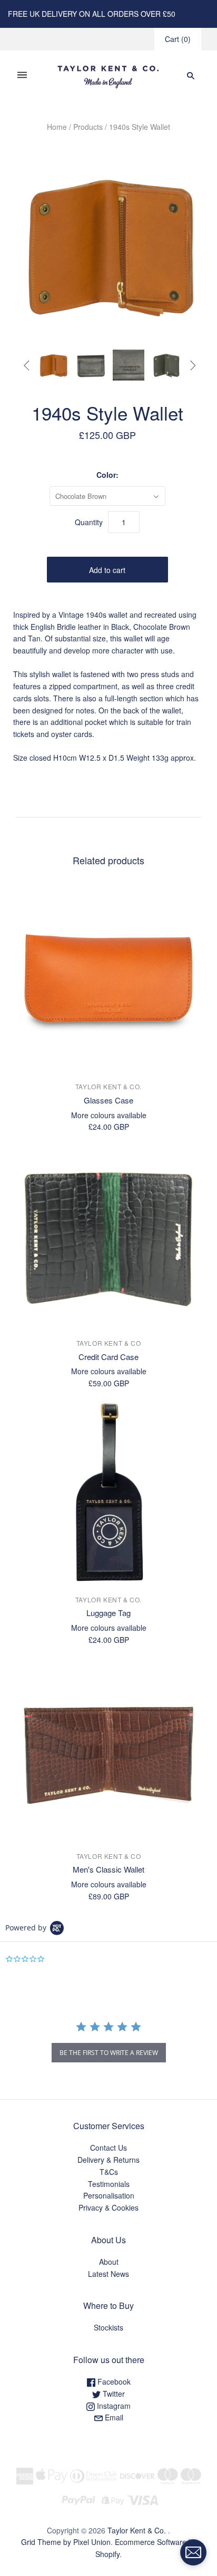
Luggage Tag (108, 1613)
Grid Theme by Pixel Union (66, 2542)
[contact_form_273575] (193, 2552)
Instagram (113, 2406)
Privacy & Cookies (108, 2207)
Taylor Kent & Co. (108, 1086)
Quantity (89, 522)
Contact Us (108, 2148)
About (109, 2262)
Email (113, 2417)
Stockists (108, 2327)
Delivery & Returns (108, 2160)
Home (57, 127)
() (178, 39)
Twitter (113, 2394)
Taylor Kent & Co (109, 1343)
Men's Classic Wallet (108, 1869)
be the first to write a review (109, 2053)
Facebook (113, 2381)
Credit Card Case (108, 1357)
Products (88, 127)
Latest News (108, 2274)
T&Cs (109, 2172)
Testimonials (109, 2184)
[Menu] (22, 75)
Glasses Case (108, 1100)
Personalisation (109, 2195)
